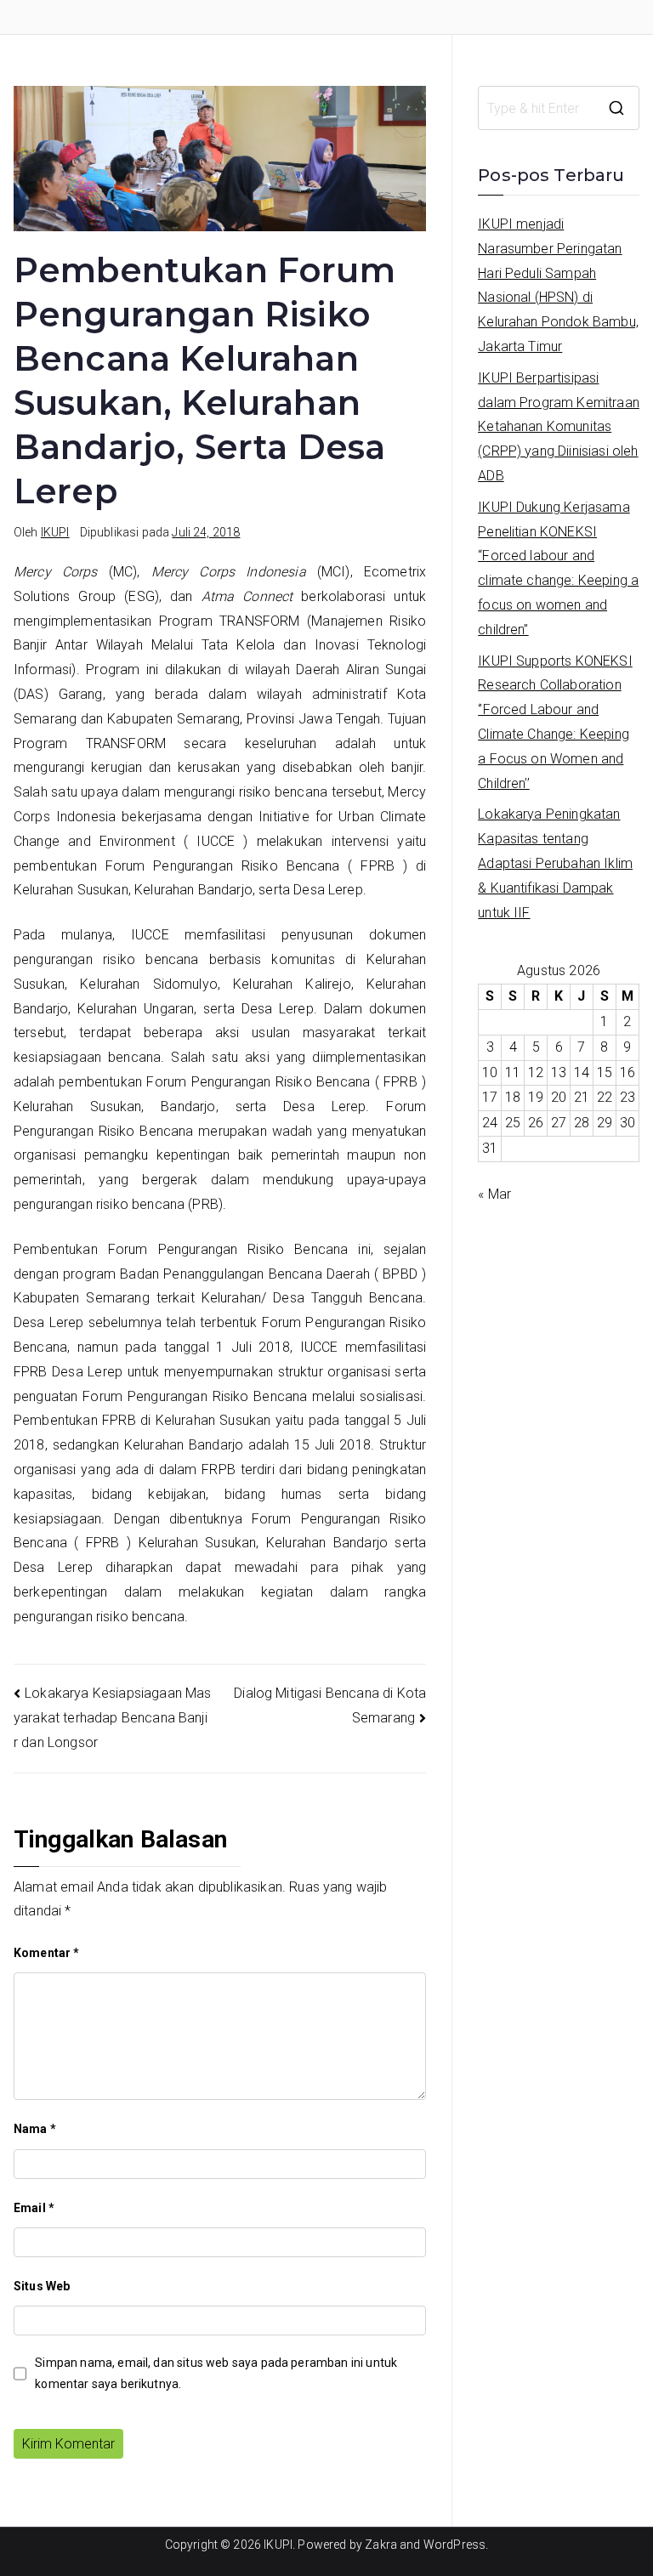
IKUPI (55, 532)
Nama (35, 2129)
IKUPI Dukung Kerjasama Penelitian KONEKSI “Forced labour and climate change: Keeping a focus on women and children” (558, 568)
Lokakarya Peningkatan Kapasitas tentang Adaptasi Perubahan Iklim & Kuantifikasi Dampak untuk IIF (555, 863)
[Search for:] (559, 108)
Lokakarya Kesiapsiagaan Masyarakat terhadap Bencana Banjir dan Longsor (113, 1718)
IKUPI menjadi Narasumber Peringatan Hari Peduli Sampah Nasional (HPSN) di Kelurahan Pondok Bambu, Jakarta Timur (558, 285)
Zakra (381, 2545)
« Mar (494, 1194)
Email (34, 2208)
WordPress (454, 2545)
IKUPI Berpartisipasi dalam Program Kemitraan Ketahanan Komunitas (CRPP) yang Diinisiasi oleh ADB (559, 427)
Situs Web (42, 2286)
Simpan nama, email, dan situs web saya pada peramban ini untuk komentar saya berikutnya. (216, 2373)
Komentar (47, 1953)
